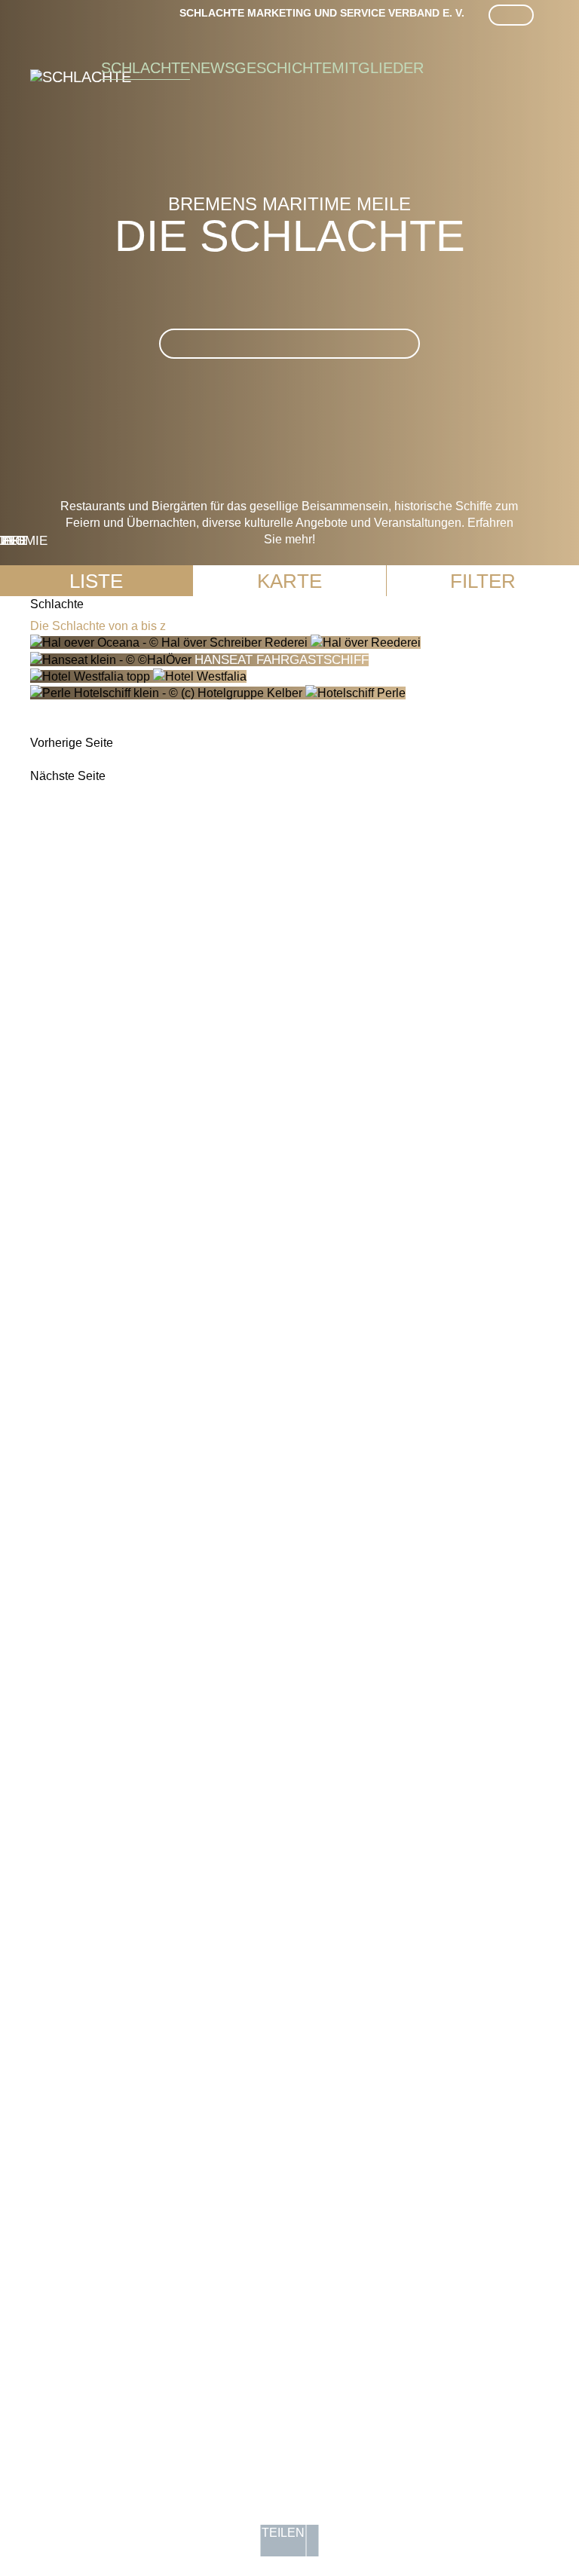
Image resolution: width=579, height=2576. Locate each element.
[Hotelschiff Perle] (218, 693)
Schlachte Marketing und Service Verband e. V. (322, 13)
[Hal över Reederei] (225, 642)
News (212, 68)
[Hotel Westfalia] (138, 676)
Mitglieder (378, 68)
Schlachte (146, 68)
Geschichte (283, 68)
